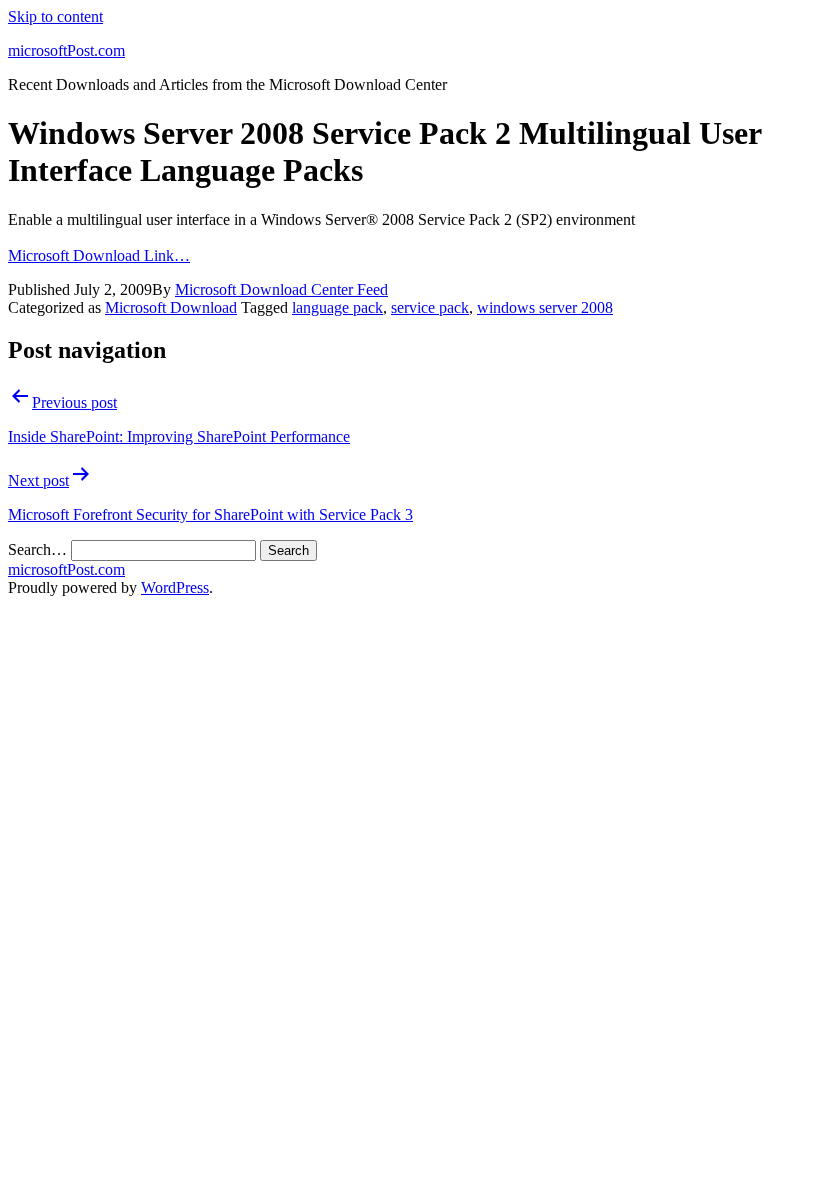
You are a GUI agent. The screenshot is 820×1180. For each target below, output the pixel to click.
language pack (337, 307)
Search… (37, 549)
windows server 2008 (545, 307)
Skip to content (55, 16)
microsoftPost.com (66, 50)
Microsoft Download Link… (99, 255)
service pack (430, 307)
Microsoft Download (171, 307)
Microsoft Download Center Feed (281, 289)
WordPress (175, 587)
